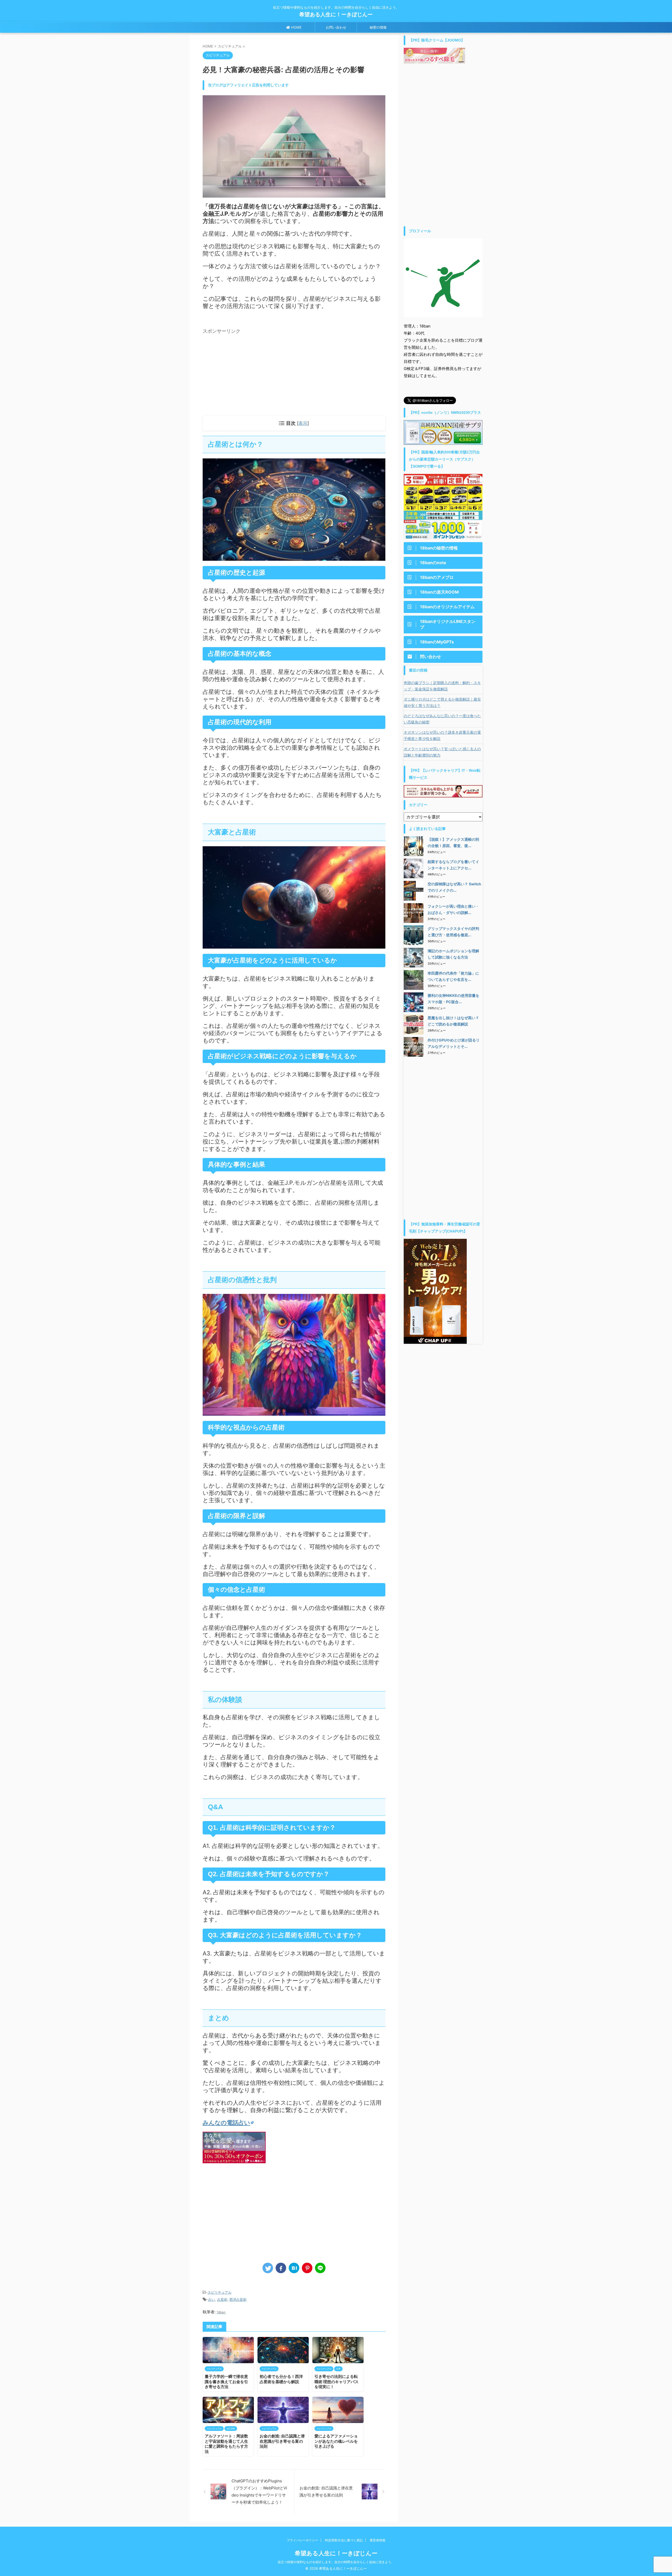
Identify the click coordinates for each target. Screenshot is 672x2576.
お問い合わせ (336, 27)
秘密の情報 (378, 27)
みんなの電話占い (226, 2123)
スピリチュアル (220, 2292)
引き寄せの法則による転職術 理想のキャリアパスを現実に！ (337, 2382)
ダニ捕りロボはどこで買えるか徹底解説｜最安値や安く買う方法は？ (442, 702)
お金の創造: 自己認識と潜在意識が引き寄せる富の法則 (282, 2441)
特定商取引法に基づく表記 (344, 2540)
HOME (296, 27)
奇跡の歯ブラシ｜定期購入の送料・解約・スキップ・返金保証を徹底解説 (442, 686)
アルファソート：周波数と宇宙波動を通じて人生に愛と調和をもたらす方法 (226, 2444)
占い (212, 2299)
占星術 (222, 2299)
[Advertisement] (247, 373)
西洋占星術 (238, 2299)
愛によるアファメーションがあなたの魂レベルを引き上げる (336, 2441)
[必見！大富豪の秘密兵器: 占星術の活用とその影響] (294, 2268)
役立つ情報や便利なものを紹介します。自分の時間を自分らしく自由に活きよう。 (336, 2562)
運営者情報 (377, 2540)
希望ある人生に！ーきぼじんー (339, 14)
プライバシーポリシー (302, 2540)
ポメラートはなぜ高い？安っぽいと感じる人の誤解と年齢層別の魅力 (442, 752)
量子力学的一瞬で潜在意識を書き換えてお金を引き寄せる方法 (226, 2382)
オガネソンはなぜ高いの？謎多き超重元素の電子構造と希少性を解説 (442, 735)
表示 (303, 423)
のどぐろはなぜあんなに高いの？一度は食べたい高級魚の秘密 (442, 719)
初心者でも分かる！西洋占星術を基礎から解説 (281, 2379)
